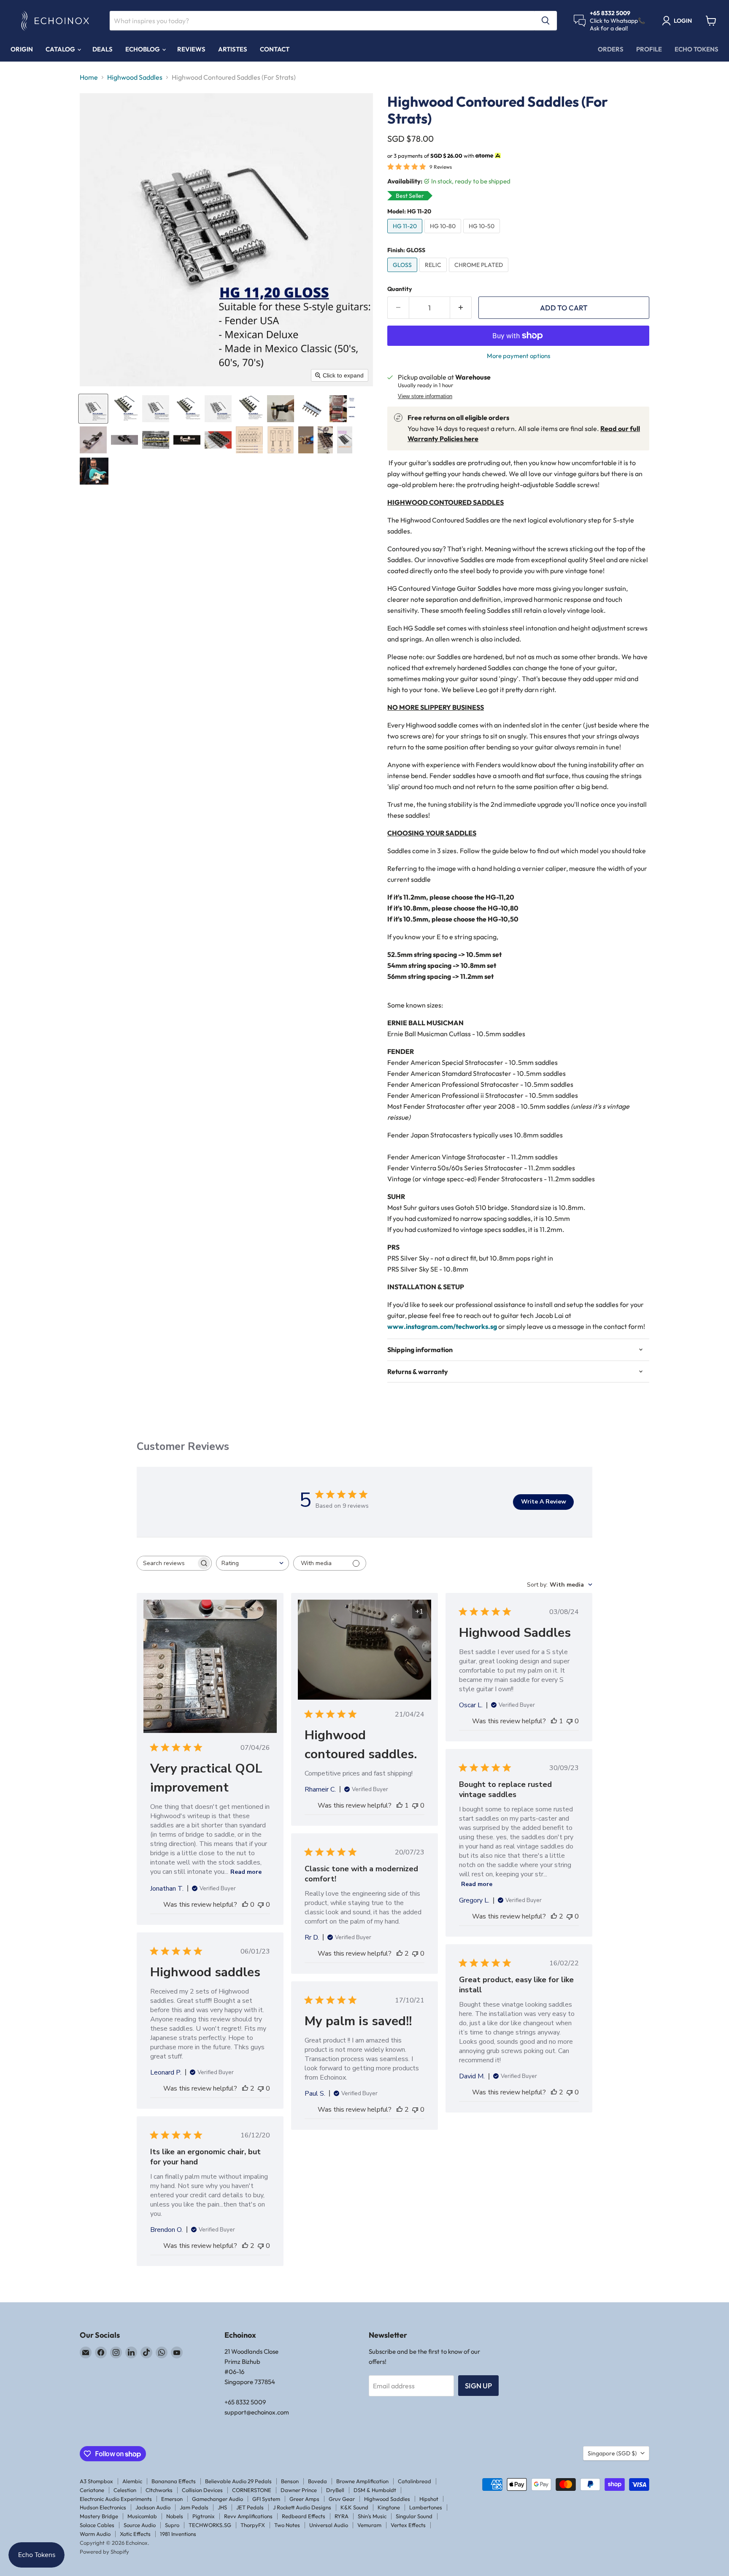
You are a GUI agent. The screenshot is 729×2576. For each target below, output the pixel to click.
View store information (425, 396)
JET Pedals (250, 2507)
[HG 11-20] (406, 235)
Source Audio (140, 2525)
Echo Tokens (697, 49)
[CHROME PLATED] (480, 274)
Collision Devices (202, 2490)
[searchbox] (167, 1563)
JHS (222, 2507)
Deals (103, 49)
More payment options (518, 356)
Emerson (172, 2499)
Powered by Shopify (104, 2552)
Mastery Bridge (99, 2516)
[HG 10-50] (483, 235)
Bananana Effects (174, 2481)
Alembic (132, 2481)
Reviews (191, 49)
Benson (290, 2481)
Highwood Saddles (135, 77)
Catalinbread (414, 2481)
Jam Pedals (194, 2507)
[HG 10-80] (444, 235)
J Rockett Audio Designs (302, 2507)
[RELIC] (434, 274)
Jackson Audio (153, 2507)
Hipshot (429, 2499)
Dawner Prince (299, 2490)
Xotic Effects (135, 2534)
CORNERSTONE (252, 2490)
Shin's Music (372, 2516)
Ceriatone (92, 2490)
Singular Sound (414, 2516)
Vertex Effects (408, 2525)
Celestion (125, 2490)
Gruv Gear (342, 2499)
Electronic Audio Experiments (116, 2499)
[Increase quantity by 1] (461, 308)
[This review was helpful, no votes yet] (245, 1905)
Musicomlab (142, 2516)
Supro (172, 2525)
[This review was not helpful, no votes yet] (261, 1905)
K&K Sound (354, 2507)
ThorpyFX (253, 2525)
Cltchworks (159, 2490)
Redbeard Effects (304, 2516)
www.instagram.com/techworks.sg (442, 1326)
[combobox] (252, 1563)
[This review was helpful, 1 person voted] (400, 1805)
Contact (275, 49)
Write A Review (544, 1502)
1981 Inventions (178, 2534)
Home (89, 77)
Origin (22, 49)
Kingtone (389, 2507)
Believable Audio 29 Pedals (238, 2481)
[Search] (545, 21)
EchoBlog (143, 49)
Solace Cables (97, 2525)
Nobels (175, 2516)
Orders (611, 49)
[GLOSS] (403, 274)
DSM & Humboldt (375, 2490)
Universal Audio (329, 2525)
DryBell (335, 2490)
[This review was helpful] (554, 1916)
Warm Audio (95, 2534)
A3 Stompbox (96, 2481)
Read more (246, 1872)
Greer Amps (304, 2499)
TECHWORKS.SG (210, 2525)
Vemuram (369, 2525)
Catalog (61, 49)
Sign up (478, 2386)
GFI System (266, 2499)
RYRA (342, 2516)
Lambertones (426, 2507)
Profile (649, 49)
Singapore (612, 2453)
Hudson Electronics (103, 2507)
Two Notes (287, 2525)
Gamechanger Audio (217, 2499)
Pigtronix (204, 2516)
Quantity (400, 289)
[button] (93, 409)
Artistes (233, 49)
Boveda (317, 2481)
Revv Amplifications (248, 2516)
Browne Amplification (362, 2481)
